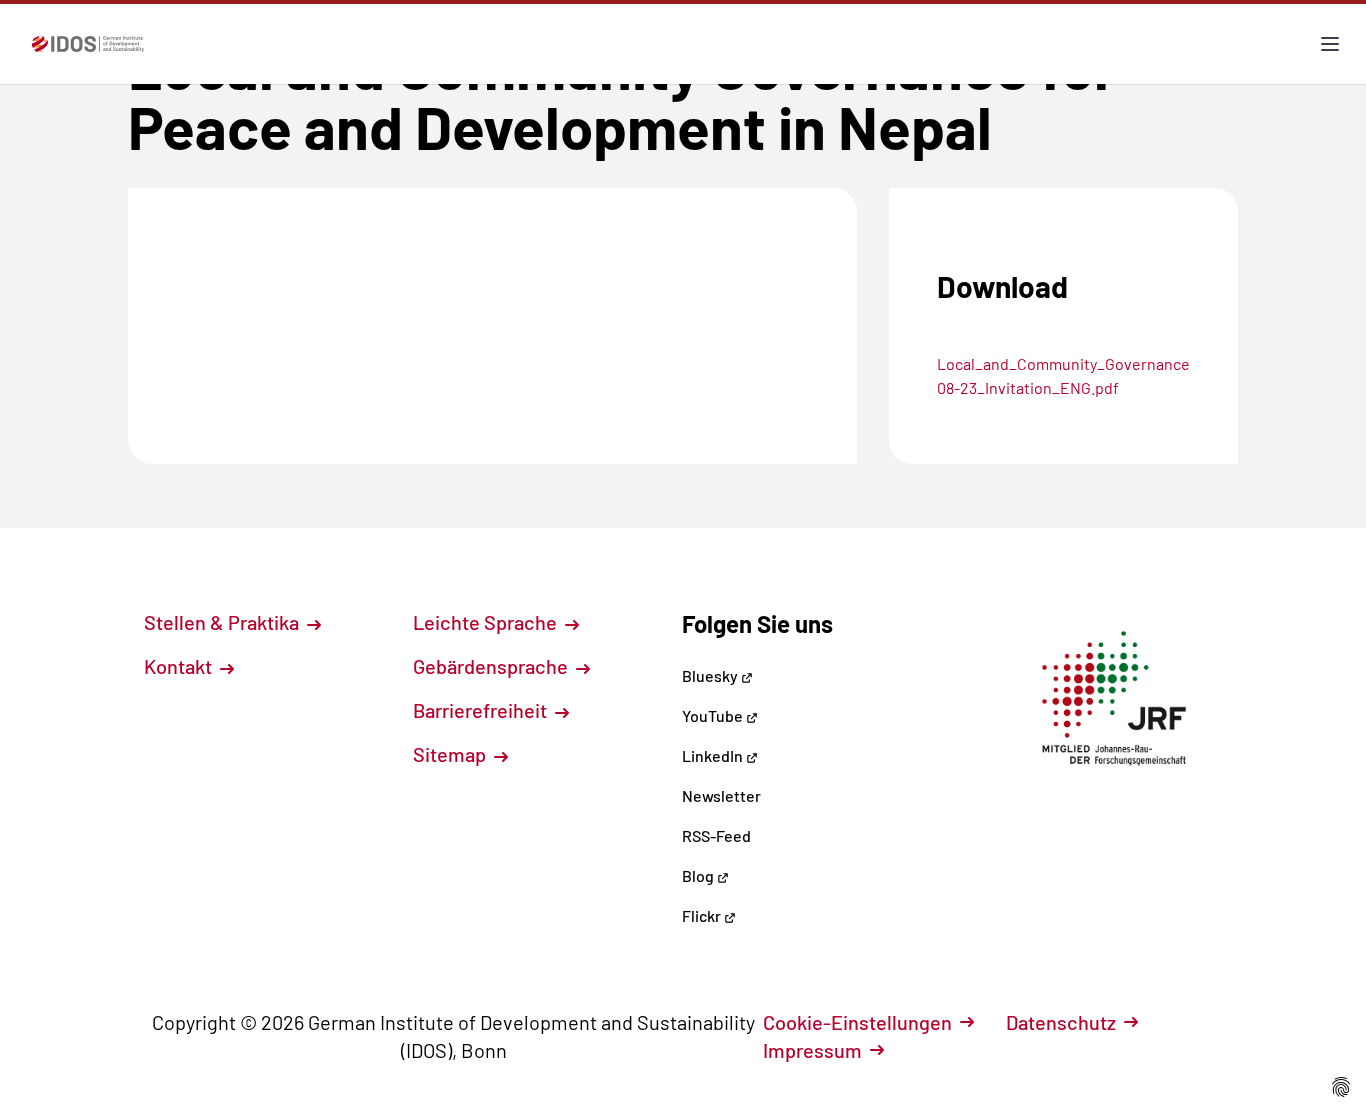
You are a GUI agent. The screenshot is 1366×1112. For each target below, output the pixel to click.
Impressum (812, 1050)
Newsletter (721, 795)
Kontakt (180, 666)
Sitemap (451, 754)
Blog (699, 875)
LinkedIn (714, 755)
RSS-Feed (716, 835)
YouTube (714, 715)
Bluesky (711, 675)
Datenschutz (1061, 1022)
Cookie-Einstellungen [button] (857, 1022)
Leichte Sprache (487, 622)
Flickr (703, 915)
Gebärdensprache (492, 666)
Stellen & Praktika (223, 622)
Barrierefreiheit (482, 710)
